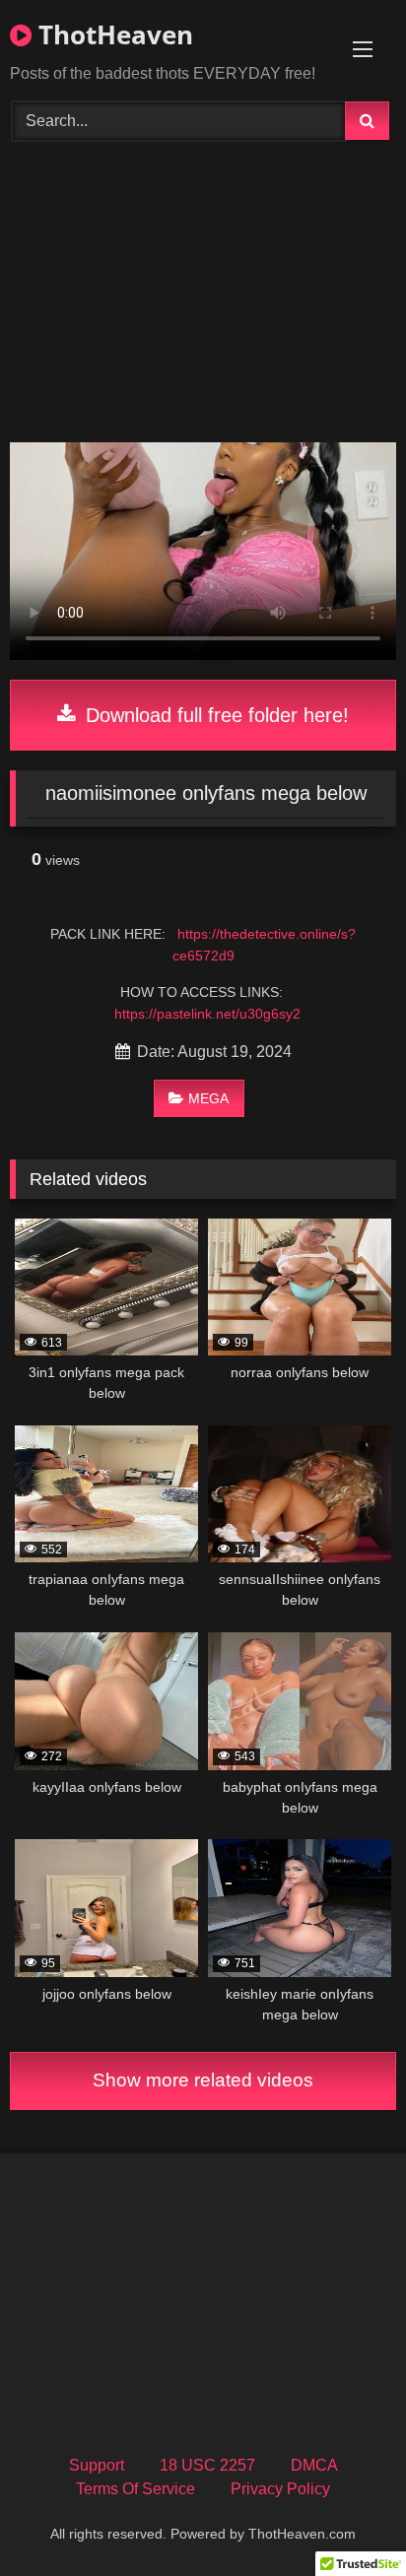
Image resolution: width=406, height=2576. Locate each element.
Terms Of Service (135, 2489)
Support (97, 2465)
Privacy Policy (280, 2489)
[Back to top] (345, 2517)
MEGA (208, 1098)
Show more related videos (203, 2080)
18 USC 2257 (207, 2465)
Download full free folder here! (214, 715)
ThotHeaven (112, 34)
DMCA (314, 2465)
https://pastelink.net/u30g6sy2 (207, 1014)
